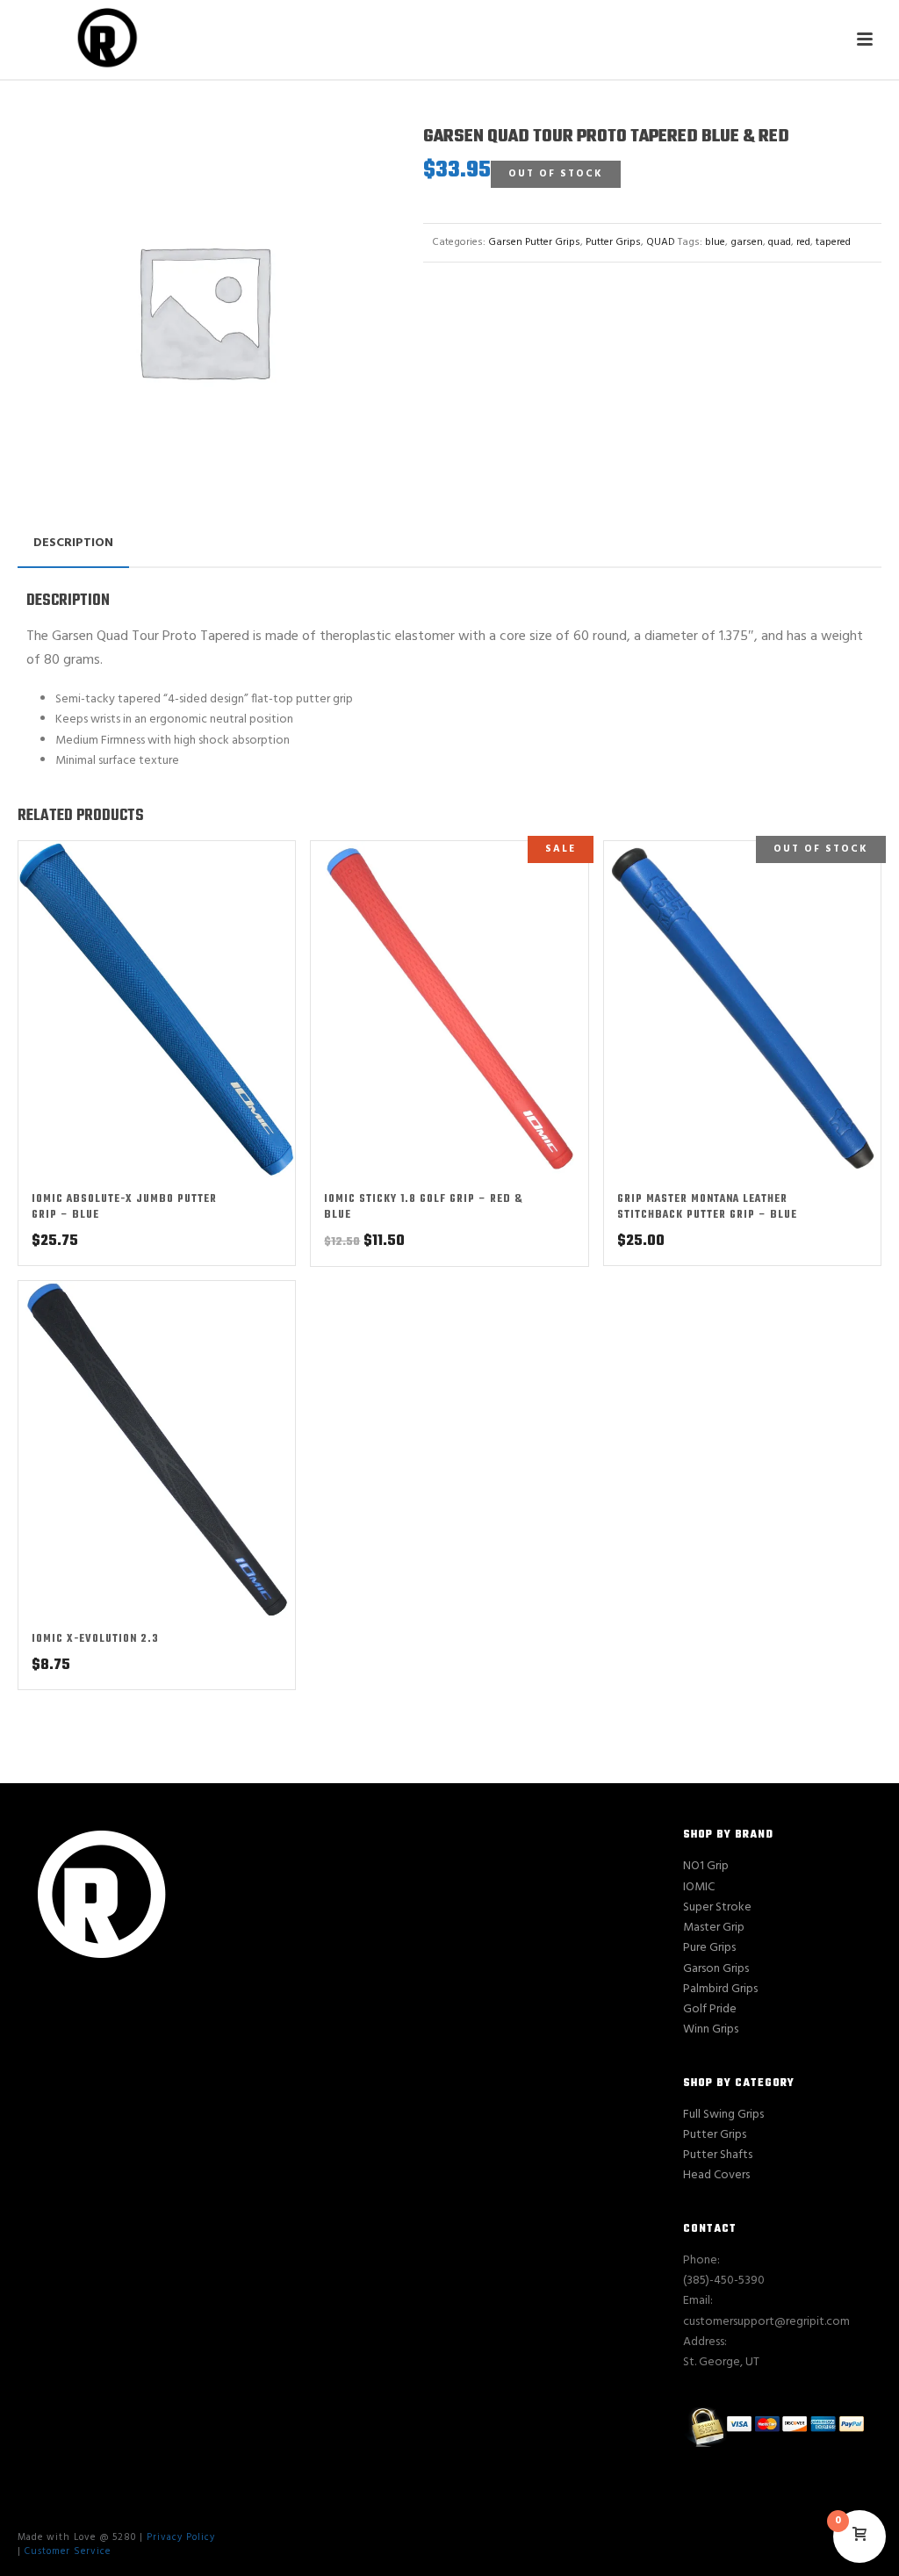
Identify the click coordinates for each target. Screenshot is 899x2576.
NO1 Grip (706, 1866)
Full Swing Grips (723, 2115)
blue (715, 242)
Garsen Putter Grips (534, 242)
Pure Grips (709, 1948)
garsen (747, 242)
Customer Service (68, 2551)
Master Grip (714, 1928)
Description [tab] (73, 543)
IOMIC (699, 1887)
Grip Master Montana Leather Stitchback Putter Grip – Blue (707, 1207)
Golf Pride (710, 2009)
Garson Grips (716, 1969)
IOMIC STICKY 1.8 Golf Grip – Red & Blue (424, 1207)
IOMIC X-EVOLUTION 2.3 (95, 1639)
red (803, 242)
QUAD (661, 242)
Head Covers (716, 2175)
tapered (833, 242)
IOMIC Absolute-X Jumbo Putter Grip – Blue (124, 1207)
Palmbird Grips (720, 1989)
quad (780, 242)
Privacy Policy (181, 2537)
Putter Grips (613, 242)
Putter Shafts (718, 2155)
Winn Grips (711, 2029)
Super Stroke (717, 1907)
